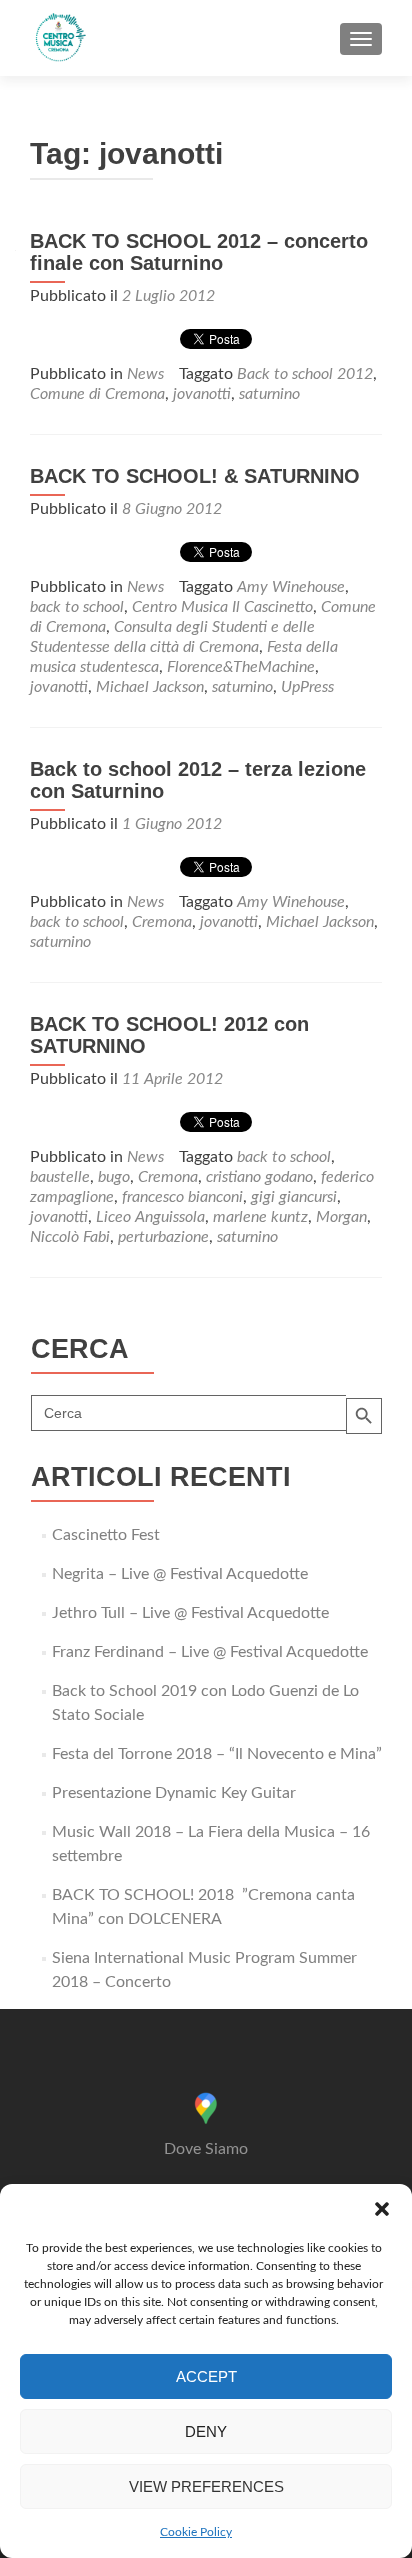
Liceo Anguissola (150, 1217)
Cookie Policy (196, 2532)
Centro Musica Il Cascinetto (222, 607)
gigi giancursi (294, 1197)
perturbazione (163, 1237)
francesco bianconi (182, 1197)
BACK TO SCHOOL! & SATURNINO (195, 476)
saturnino (269, 394)
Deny (206, 2431)
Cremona (162, 922)
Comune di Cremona (97, 394)
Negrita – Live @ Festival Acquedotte (180, 1574)
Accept (206, 2376)
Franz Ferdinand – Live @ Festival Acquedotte (210, 1652)
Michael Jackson (150, 687)
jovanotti (202, 394)
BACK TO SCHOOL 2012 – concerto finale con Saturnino (199, 252)
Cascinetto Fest (106, 1535)
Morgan (341, 1217)
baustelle (60, 1177)
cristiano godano (259, 1177)
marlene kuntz (260, 1217)
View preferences (206, 2486)
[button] (382, 2209)
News (145, 374)
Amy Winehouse (291, 587)
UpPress (307, 687)
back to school (77, 607)
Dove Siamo (206, 2149)
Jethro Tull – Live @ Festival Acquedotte (190, 1613)
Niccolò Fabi (70, 1237)
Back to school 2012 (305, 374)
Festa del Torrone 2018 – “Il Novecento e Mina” (217, 1754)
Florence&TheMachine (241, 667)
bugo (114, 1177)
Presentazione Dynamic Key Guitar (174, 1793)
